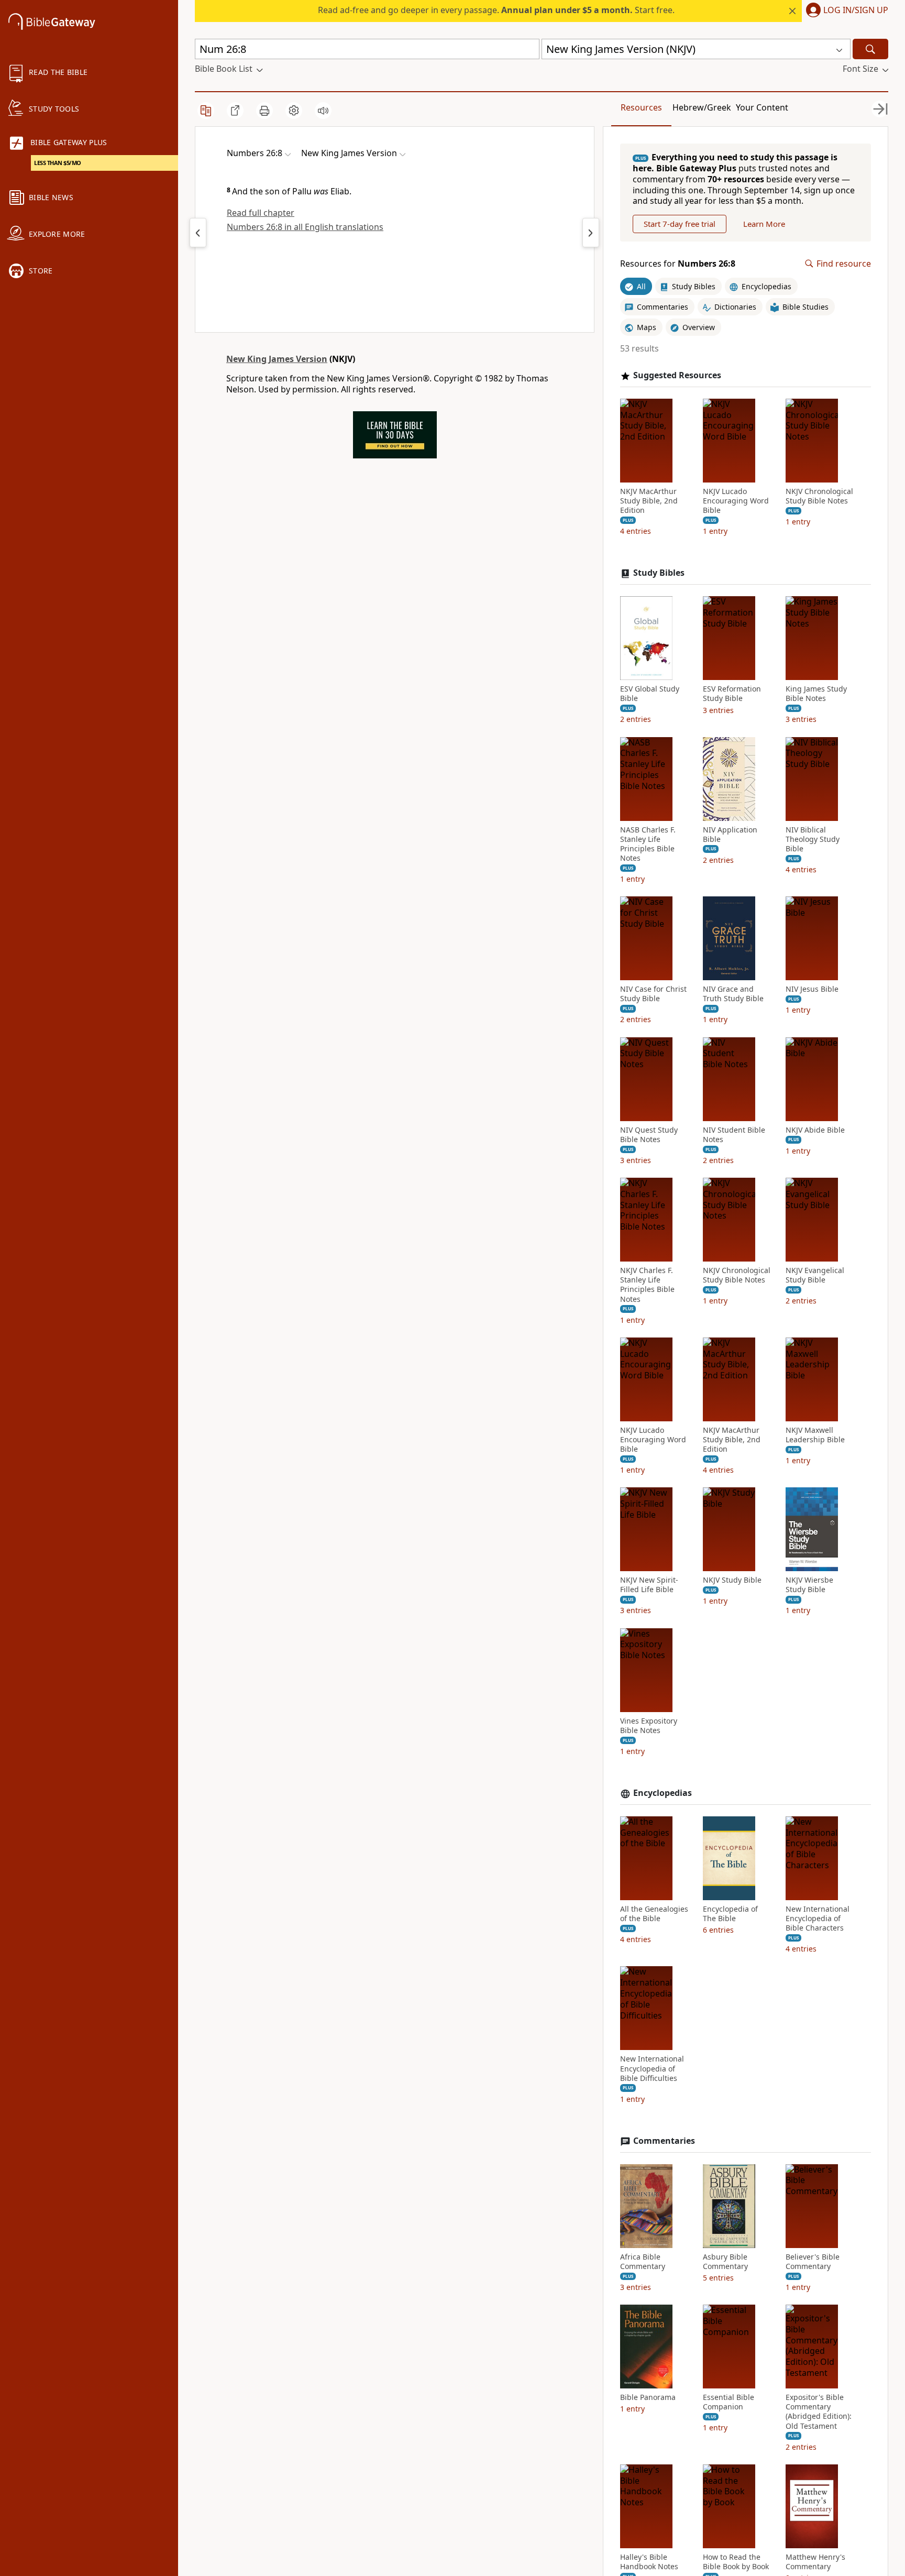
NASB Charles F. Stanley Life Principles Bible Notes (648, 844)
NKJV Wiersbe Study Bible (809, 1585)
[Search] (870, 49)
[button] (845, 11)
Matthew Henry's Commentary (815, 2562)
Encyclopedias (663, 1793)
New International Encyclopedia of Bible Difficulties (652, 2068)
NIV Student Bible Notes (734, 1135)
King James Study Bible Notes (816, 694)
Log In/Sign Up (856, 10)
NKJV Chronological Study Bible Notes (819, 496)
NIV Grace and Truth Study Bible (733, 994)
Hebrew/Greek (702, 107)
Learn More (764, 224)
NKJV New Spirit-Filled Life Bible (649, 1585)
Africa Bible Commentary (643, 2262)
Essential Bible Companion (729, 2402)
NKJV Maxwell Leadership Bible (815, 1435)
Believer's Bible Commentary (813, 2262)
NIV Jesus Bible (812, 989)
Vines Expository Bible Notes (649, 1726)
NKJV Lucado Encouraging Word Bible (736, 501)
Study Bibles (659, 573)
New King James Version (277, 359)
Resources (641, 107)
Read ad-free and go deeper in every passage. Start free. (496, 10)
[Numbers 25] (198, 233)
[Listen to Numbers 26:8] (323, 111)
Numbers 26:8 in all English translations (305, 227)
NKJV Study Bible (732, 1580)
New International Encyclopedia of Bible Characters (818, 1919)
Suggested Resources (677, 375)
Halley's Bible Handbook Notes (649, 2562)
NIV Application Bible (730, 835)
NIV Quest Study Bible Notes (649, 1135)
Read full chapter (261, 213)
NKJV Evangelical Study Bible (815, 1275)
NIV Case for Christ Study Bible (653, 994)
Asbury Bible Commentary (725, 2262)
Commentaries (664, 2141)
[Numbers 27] (591, 233)
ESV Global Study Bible (650, 694)
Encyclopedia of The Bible (730, 1914)
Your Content (762, 107)
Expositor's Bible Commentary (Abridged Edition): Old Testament (819, 2412)
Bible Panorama (648, 2397)
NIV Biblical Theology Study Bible (813, 839)
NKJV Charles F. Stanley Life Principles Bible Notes (647, 1285)
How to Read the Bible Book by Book (736, 2562)
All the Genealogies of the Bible (654, 1914)
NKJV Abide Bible (815, 1130)
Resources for (678, 264)
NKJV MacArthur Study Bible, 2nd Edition (649, 501)
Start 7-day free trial (680, 224)
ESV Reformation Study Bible (732, 694)
